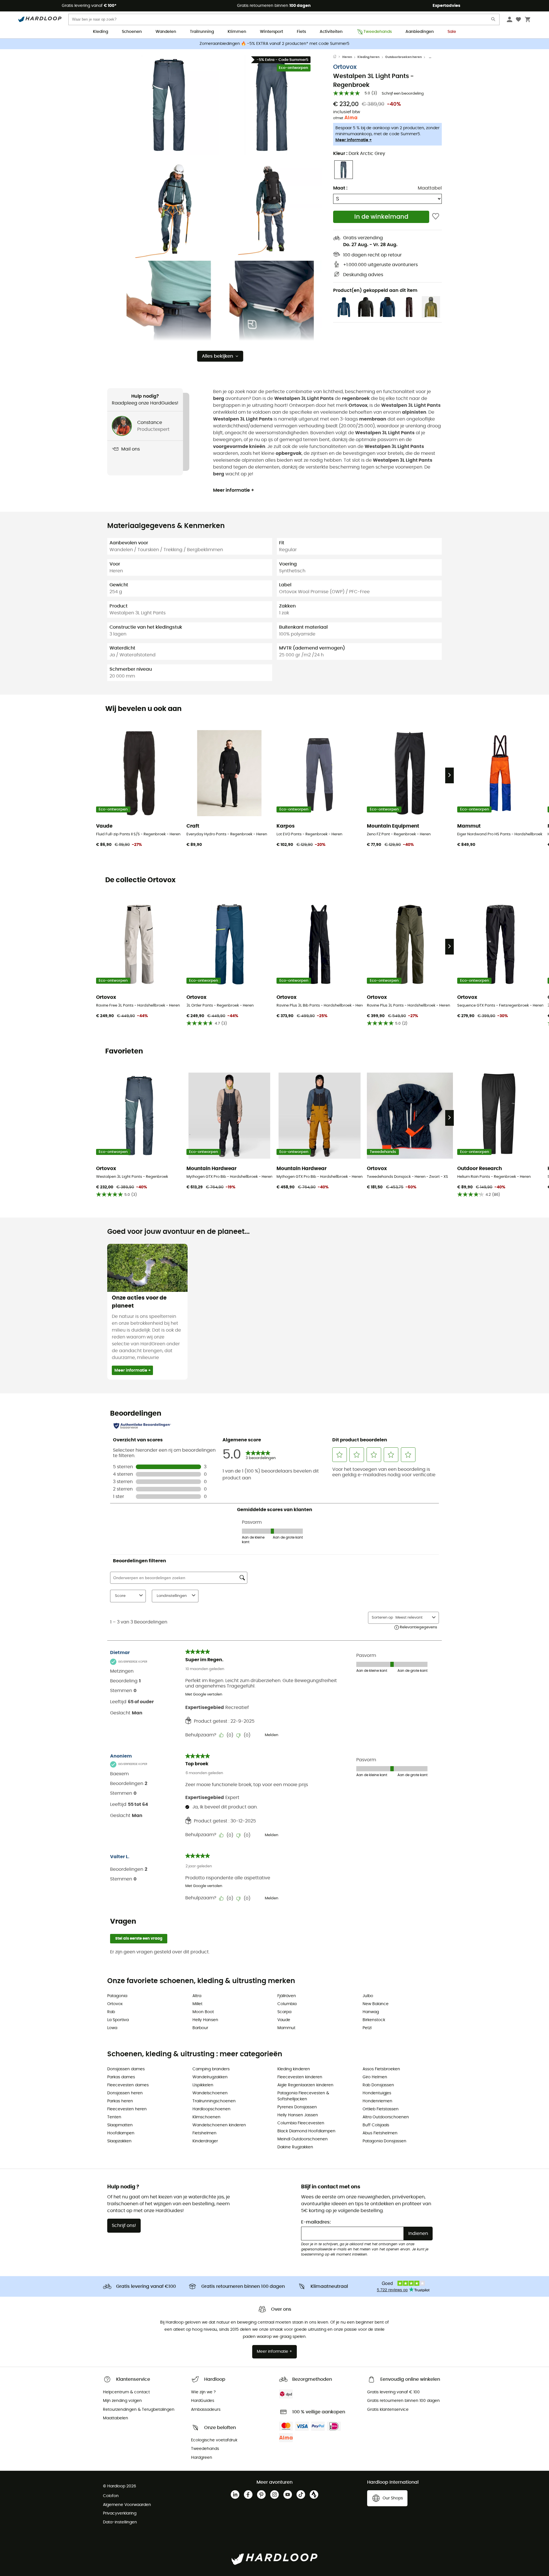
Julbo (368, 1996)
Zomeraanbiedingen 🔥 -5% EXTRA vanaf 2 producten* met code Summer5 (274, 44)
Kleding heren (368, 57)
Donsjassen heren (125, 2093)
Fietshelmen (204, 2133)
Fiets (301, 32)
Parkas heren (120, 2101)
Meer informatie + (354, 140)
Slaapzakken (119, 2141)
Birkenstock (374, 2020)
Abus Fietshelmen (380, 2133)
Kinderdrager (205, 2141)
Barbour (200, 2028)
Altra (197, 1996)
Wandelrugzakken (210, 2077)
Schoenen (132, 32)
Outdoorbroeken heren (403, 57)
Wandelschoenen (210, 2093)
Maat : (340, 188)
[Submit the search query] (494, 20)
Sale (452, 32)
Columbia (287, 2004)
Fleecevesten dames (128, 2085)
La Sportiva (118, 2020)
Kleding (101, 32)
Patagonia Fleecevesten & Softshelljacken (303, 2096)
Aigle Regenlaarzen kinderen (305, 2085)
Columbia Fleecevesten (301, 2123)
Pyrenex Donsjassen (297, 2107)
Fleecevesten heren (127, 2109)
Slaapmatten (120, 2125)
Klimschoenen (206, 2117)
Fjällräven (287, 1996)
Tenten (114, 2117)
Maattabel (430, 188)
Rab (111, 2012)
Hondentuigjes (377, 2093)
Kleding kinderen (294, 2069)
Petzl (367, 2028)
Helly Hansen (205, 2020)
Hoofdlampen (121, 2133)
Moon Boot (203, 2012)
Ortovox (345, 67)
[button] (169, 105)
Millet (197, 2004)
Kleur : (359, 154)
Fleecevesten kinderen (300, 2077)
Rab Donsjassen (378, 2085)
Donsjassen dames (126, 2069)
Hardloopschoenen (211, 2109)
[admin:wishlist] (436, 217)
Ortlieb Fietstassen (381, 2109)
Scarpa (284, 2012)
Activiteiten (331, 32)
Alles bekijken (217, 356)
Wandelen (166, 32)
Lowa (112, 2028)
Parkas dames (121, 2077)
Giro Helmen (375, 2077)
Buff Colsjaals (376, 2125)
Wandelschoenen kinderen (219, 2125)
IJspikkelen (203, 2085)
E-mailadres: (316, 2222)
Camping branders (211, 2069)
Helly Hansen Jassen (298, 2115)
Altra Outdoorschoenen (386, 2117)
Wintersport (271, 32)
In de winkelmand (381, 217)
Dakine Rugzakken (295, 2147)
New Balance (376, 2004)
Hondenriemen (377, 2101)
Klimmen (237, 32)
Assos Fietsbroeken (381, 2069)
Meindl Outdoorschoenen (303, 2139)
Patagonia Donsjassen (384, 2141)
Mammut (286, 2028)
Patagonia (117, 1996)
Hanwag (371, 2012)
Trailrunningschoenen (214, 2101)
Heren (347, 57)
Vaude (284, 2020)
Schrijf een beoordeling (403, 94)
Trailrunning (202, 32)
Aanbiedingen (420, 32)
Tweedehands (378, 32)
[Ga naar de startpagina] (338, 57)
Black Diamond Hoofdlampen (306, 2131)
